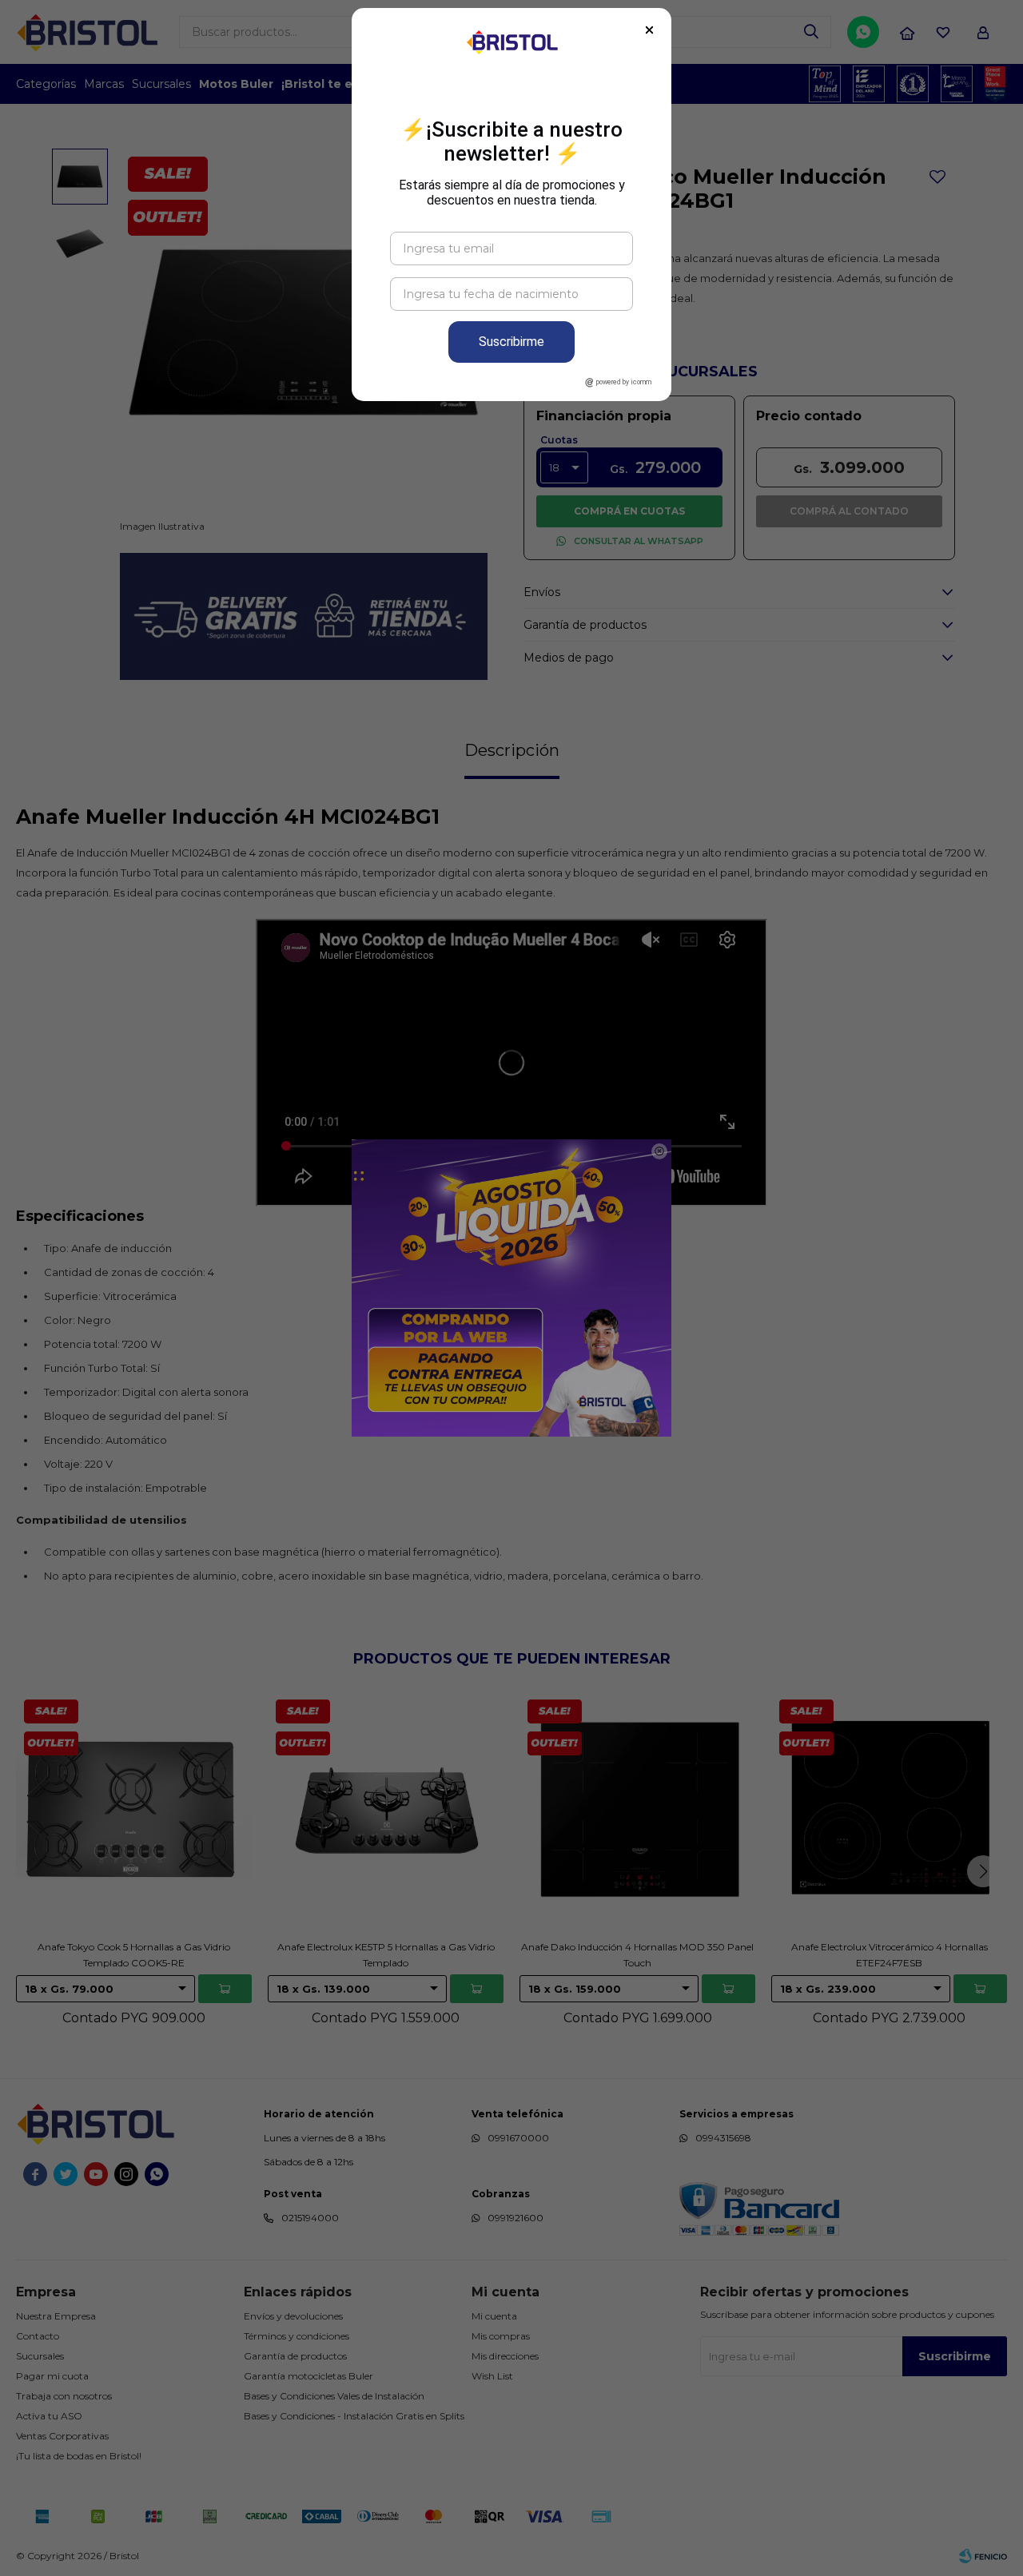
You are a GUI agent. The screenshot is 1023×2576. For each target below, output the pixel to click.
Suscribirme (511, 342)
